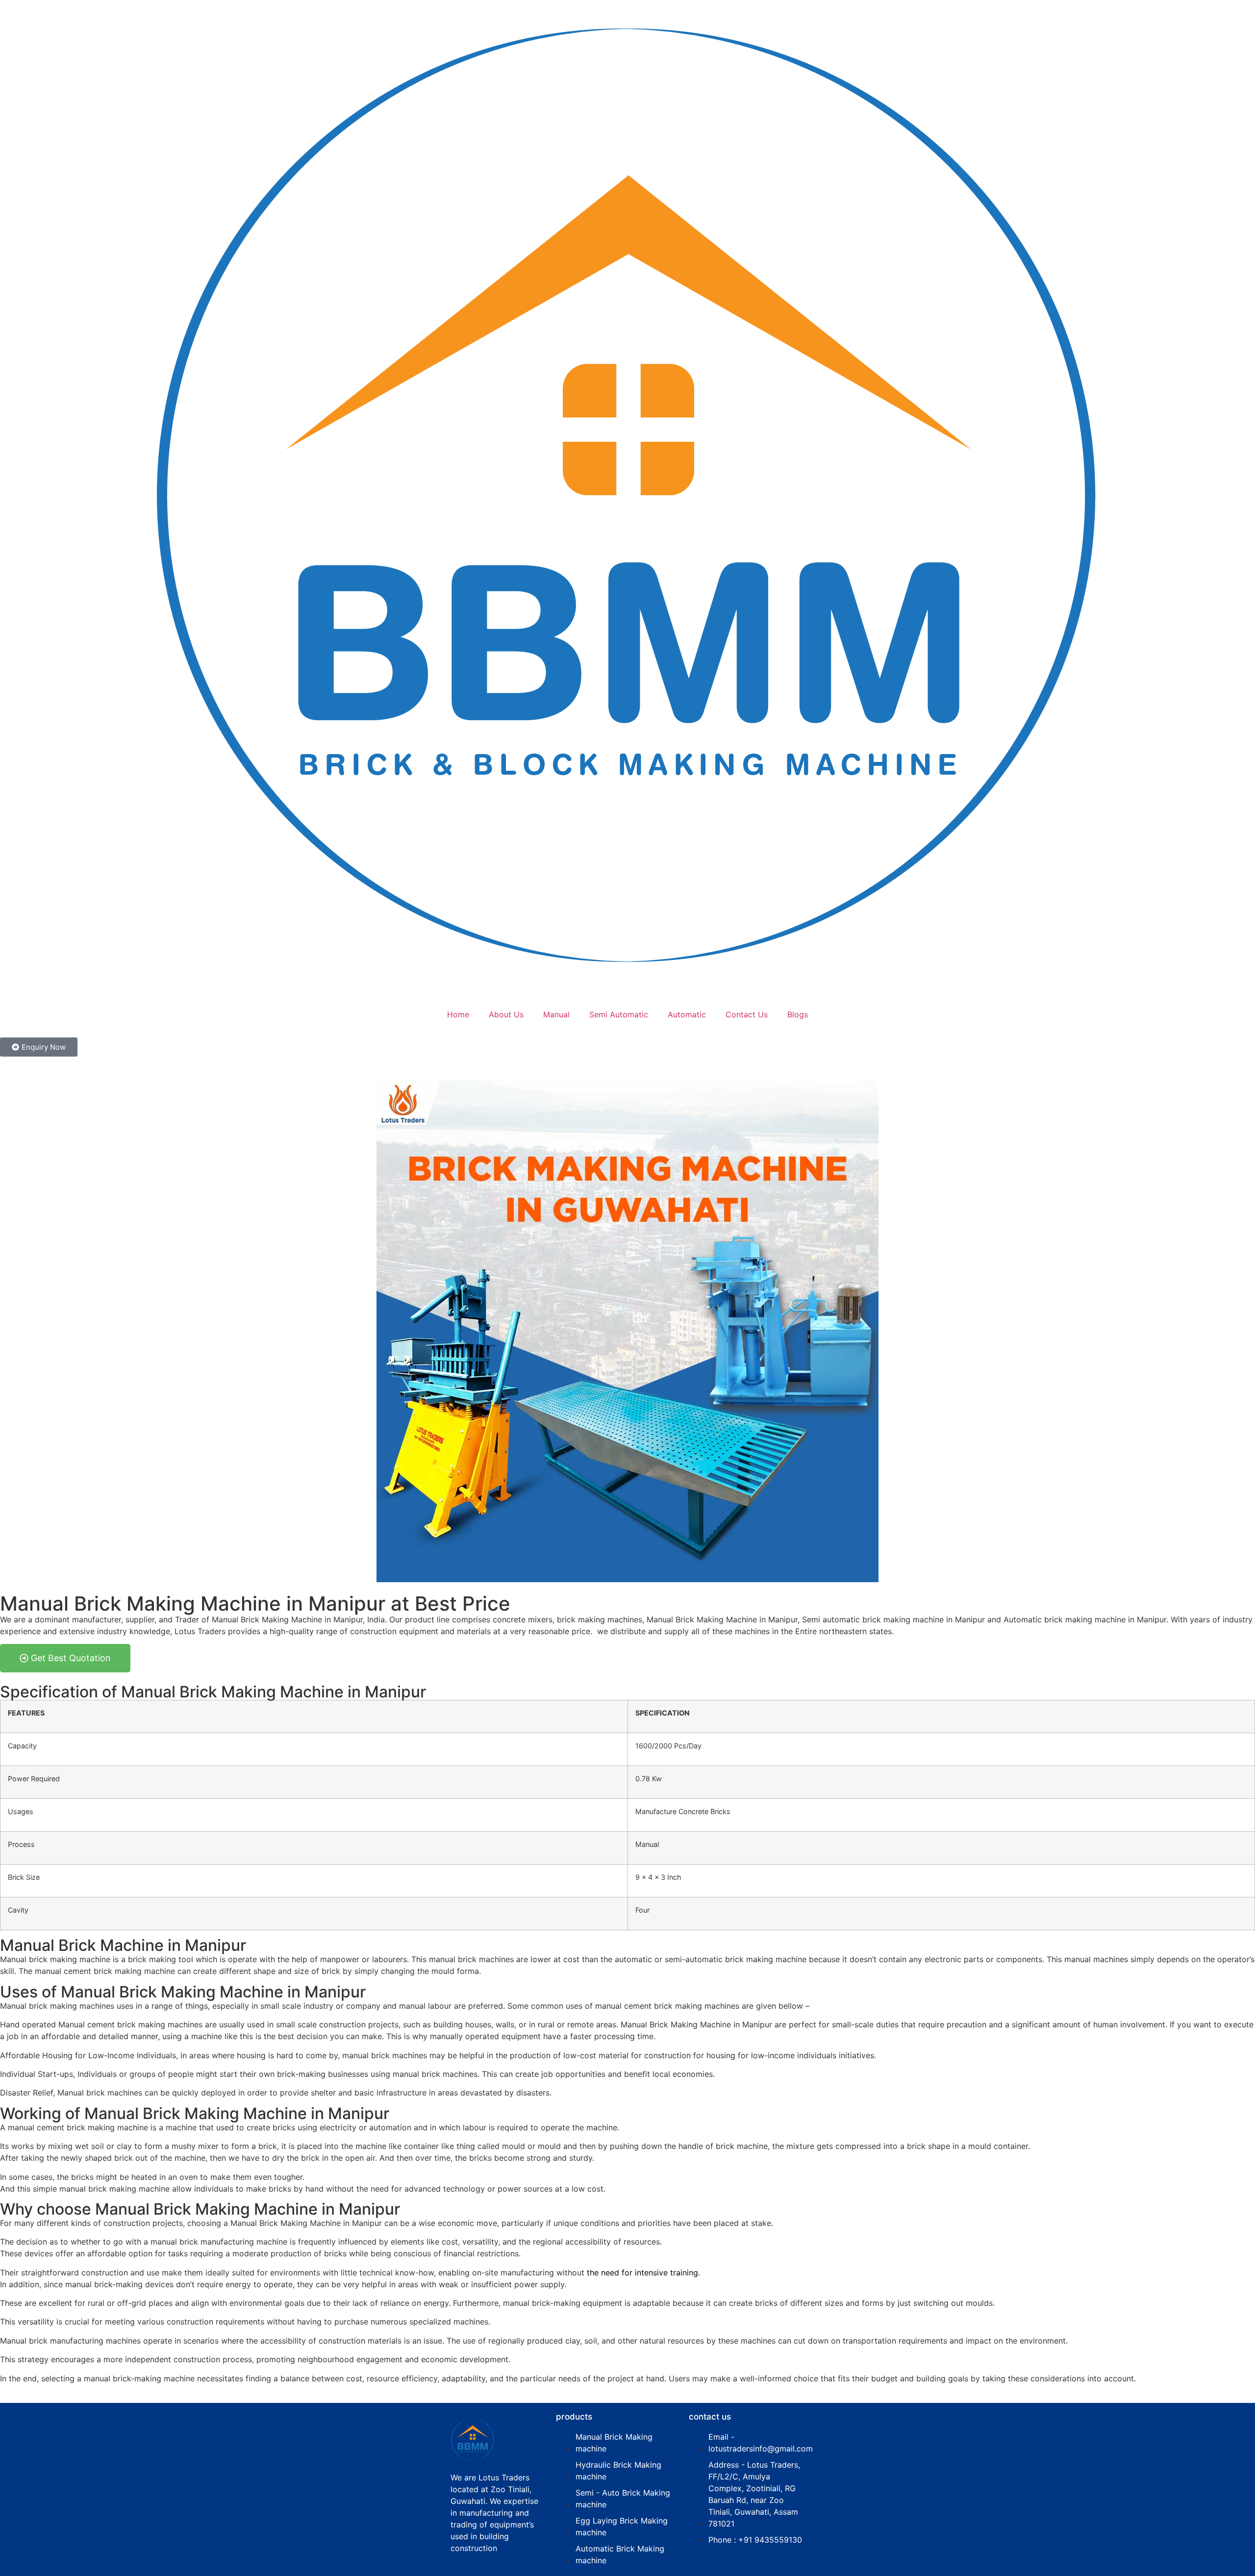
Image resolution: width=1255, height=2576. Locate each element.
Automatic (687, 1014)
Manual (556, 1014)
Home (458, 1014)
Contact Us (747, 1014)
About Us (506, 1014)
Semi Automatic (619, 1014)
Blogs (798, 1014)
